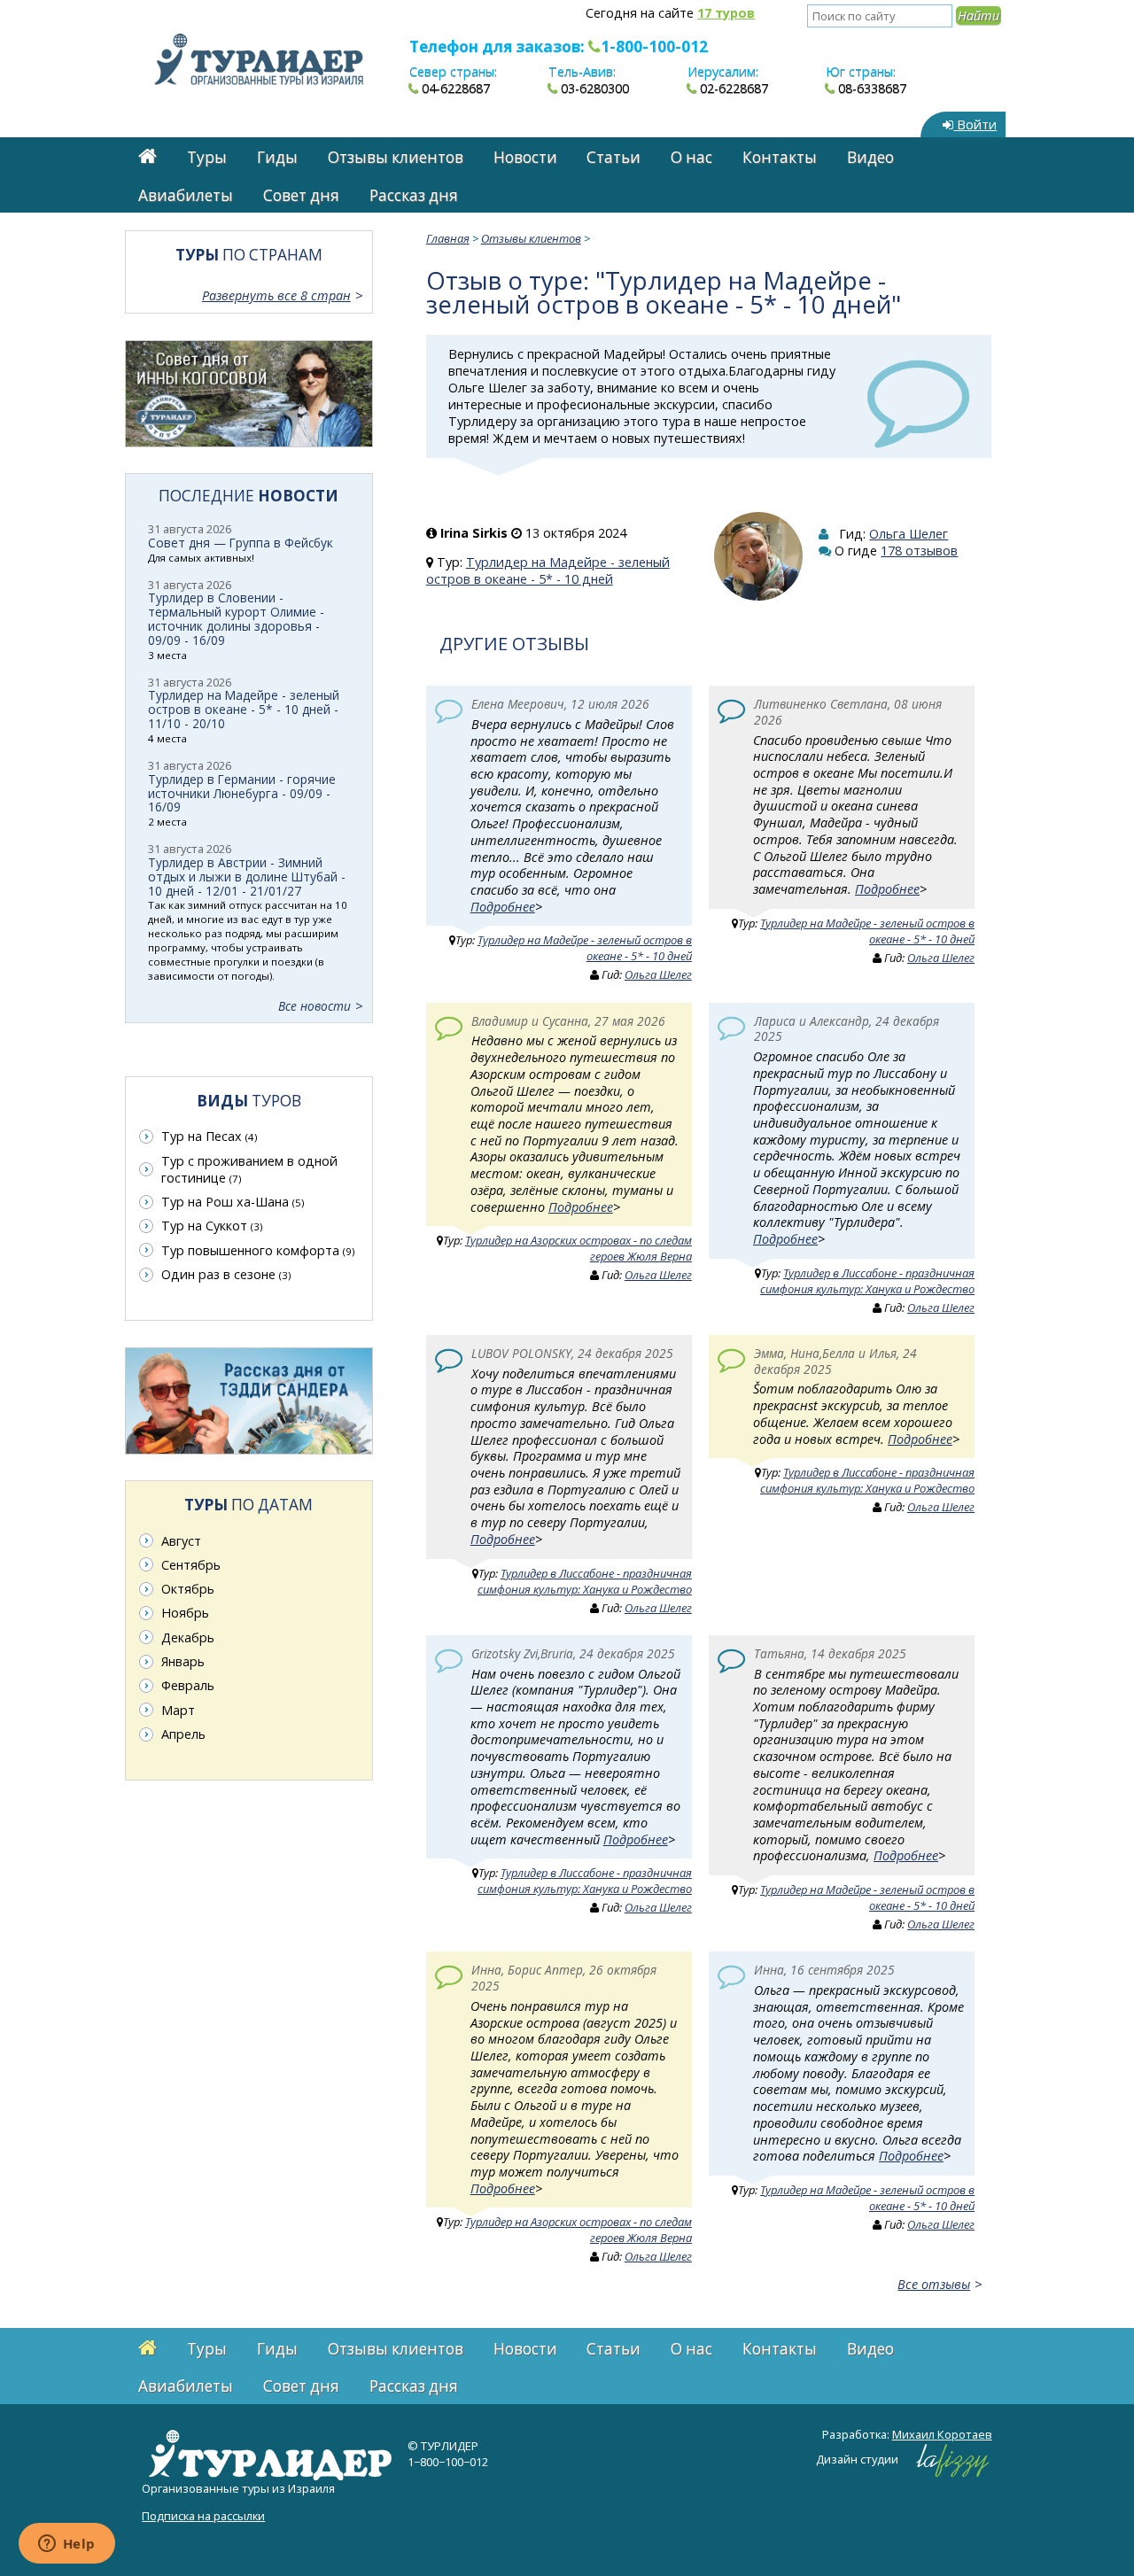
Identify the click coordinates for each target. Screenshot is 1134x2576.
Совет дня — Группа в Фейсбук (241, 543)
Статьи (614, 157)
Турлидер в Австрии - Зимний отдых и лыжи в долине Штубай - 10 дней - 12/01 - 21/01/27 (247, 877)
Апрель (183, 1734)
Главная (448, 238)
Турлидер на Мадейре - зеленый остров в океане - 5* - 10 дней (548, 570)
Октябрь (188, 1589)
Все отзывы (934, 2284)
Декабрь (188, 1637)
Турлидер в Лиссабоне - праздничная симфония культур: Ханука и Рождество (867, 1281)
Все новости (315, 1006)
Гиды (277, 157)
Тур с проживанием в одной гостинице (249, 1169)
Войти (975, 124)
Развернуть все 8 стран (276, 295)
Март (178, 1710)
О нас (691, 157)
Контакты (780, 157)
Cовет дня (301, 195)
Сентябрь (191, 1565)
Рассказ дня (414, 195)
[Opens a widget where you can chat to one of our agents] (66, 2545)
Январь (183, 1661)
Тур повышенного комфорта (258, 1250)
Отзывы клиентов (396, 157)
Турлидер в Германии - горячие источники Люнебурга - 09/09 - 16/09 (242, 793)
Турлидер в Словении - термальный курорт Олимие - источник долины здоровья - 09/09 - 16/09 (236, 619)
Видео (870, 157)
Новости (525, 157)
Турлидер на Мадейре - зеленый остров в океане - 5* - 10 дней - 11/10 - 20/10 (244, 709)
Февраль (188, 1685)
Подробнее (503, 907)
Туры (207, 157)
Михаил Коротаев (942, 2434)
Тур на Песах (209, 1136)
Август (181, 1541)
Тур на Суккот (212, 1226)
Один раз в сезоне (226, 1274)
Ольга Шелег (909, 534)
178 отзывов (919, 551)
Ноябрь (185, 1613)
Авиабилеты (186, 195)
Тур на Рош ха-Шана (233, 1202)
